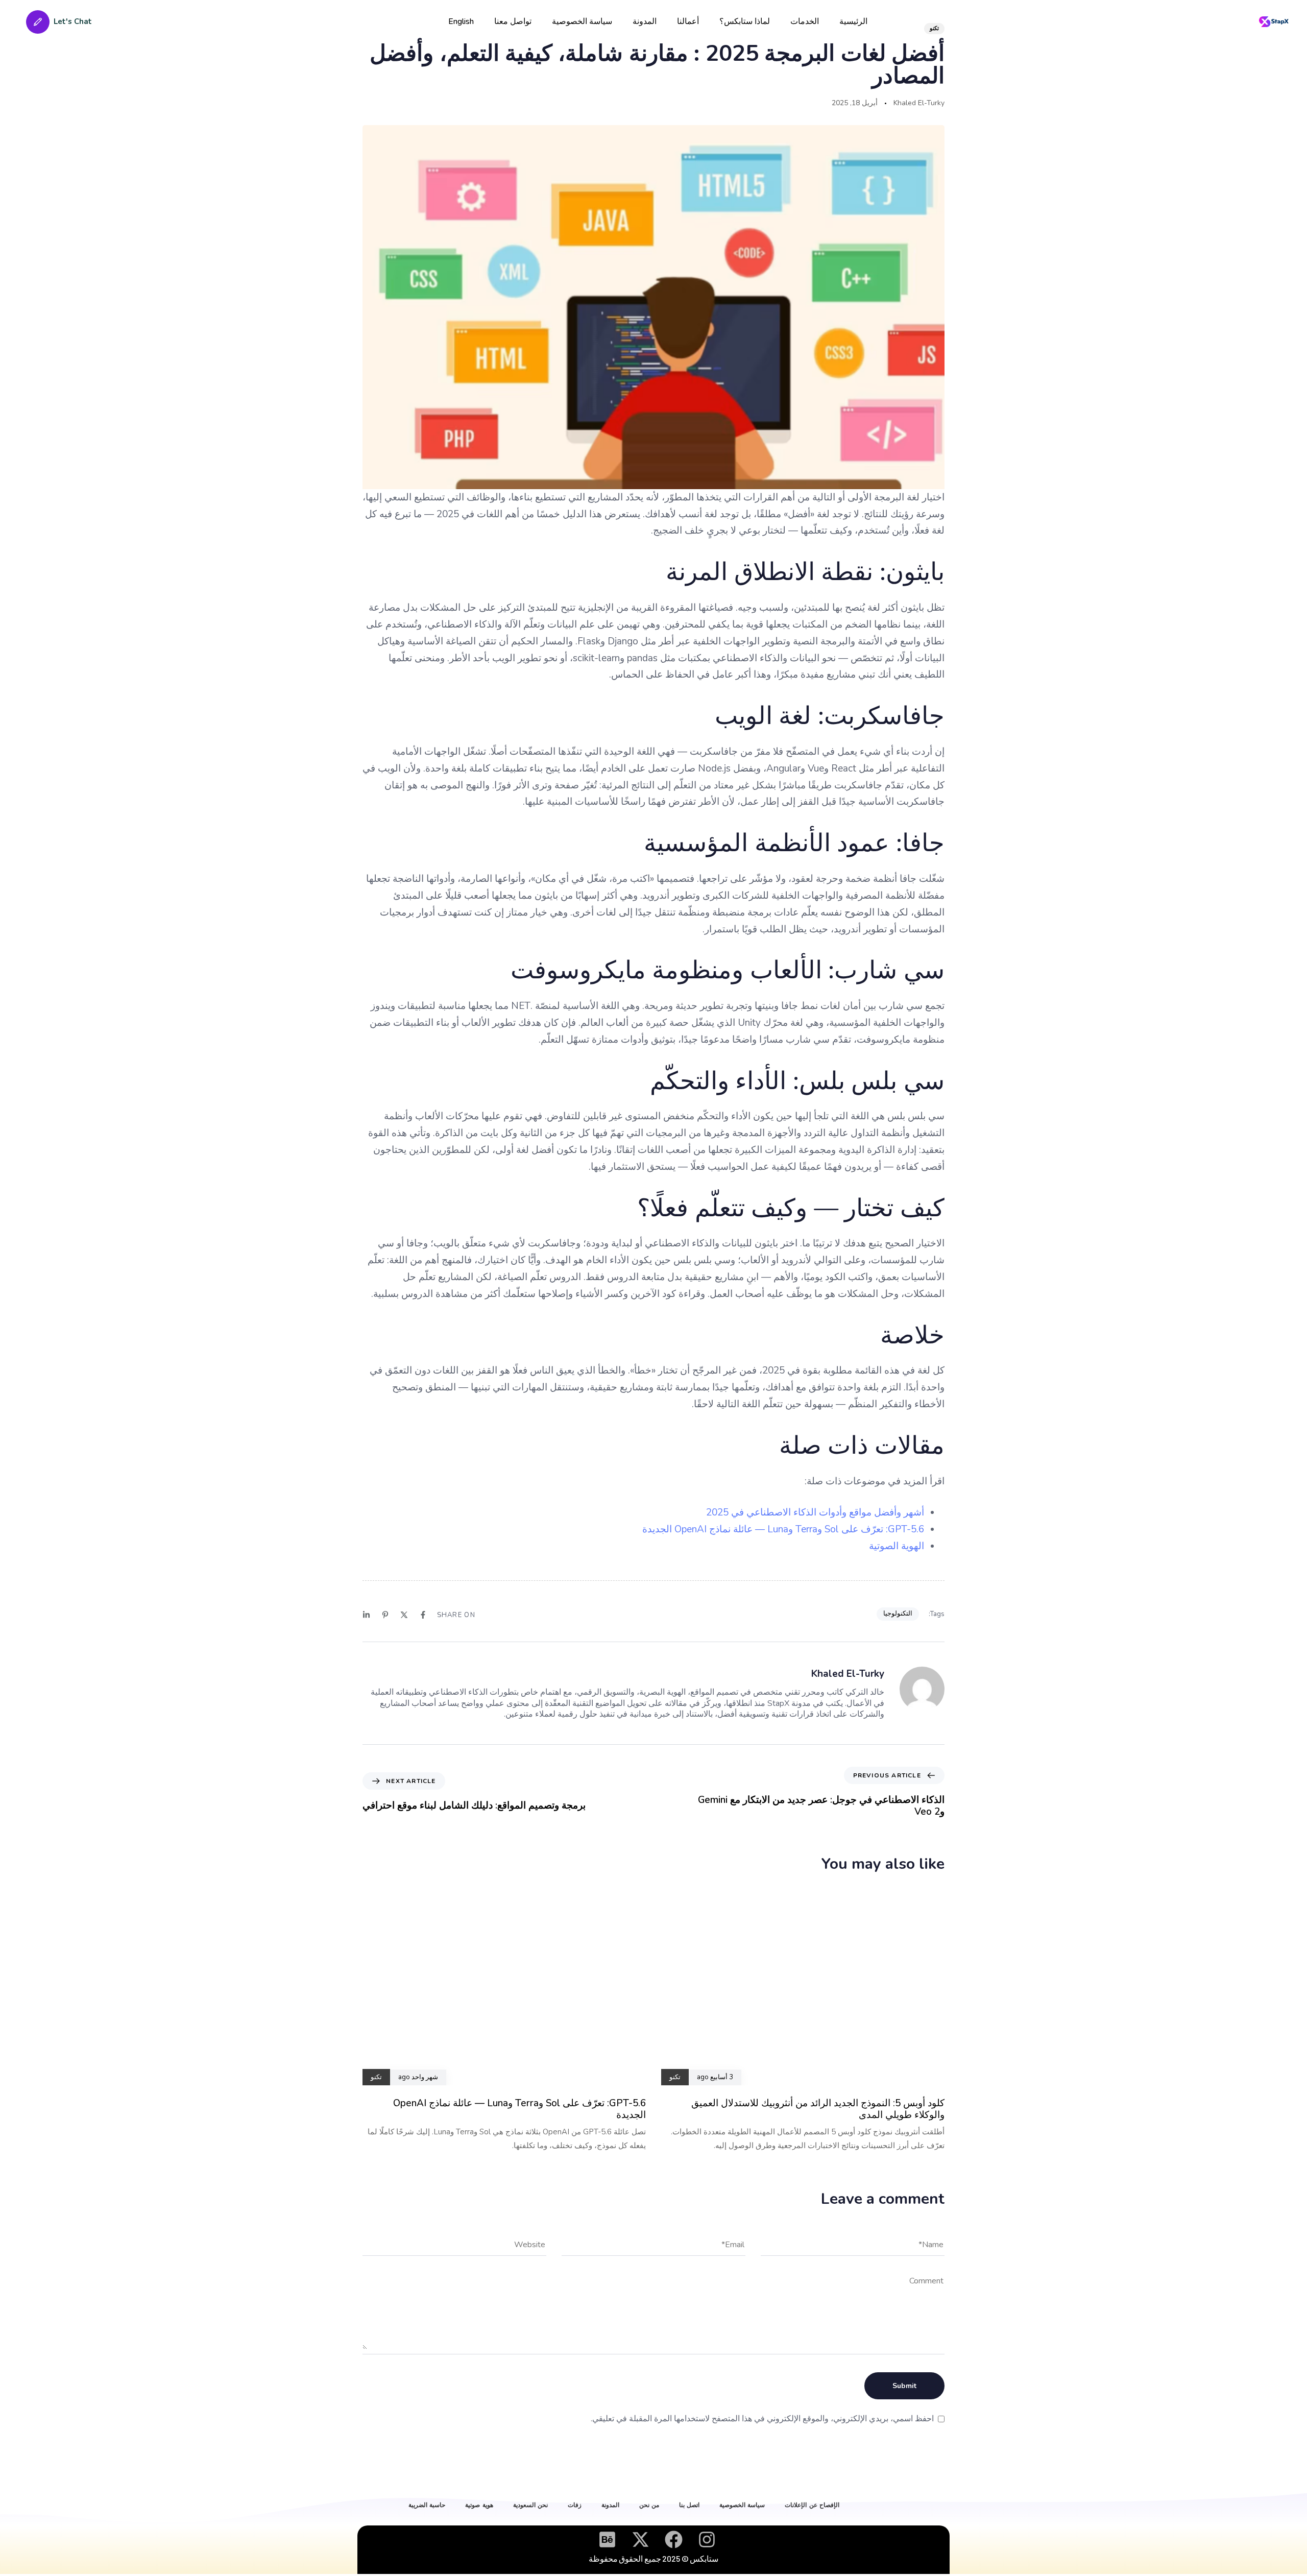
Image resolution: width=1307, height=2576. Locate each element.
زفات (575, 2505)
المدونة (645, 21)
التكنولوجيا (898, 1614)
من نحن (649, 2505)
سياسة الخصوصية (582, 21)
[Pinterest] (385, 1615)
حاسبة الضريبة (427, 2505)
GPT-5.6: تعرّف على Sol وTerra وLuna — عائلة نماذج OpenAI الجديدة (783, 1529)
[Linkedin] (366, 1615)
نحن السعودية (530, 2505)
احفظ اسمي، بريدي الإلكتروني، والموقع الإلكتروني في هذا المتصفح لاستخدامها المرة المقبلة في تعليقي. (762, 2419)
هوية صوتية (479, 2505)
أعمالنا (688, 21)
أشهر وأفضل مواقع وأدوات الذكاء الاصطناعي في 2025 (815, 1512)
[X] (404, 1615)
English (461, 21)
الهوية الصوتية (897, 1546)
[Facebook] (423, 1615)
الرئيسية (853, 21)
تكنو (934, 28)
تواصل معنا (513, 21)
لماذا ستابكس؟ (745, 21)
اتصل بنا (689, 2505)
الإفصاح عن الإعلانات (812, 2505)
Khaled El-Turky (919, 103)
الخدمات (805, 21)
